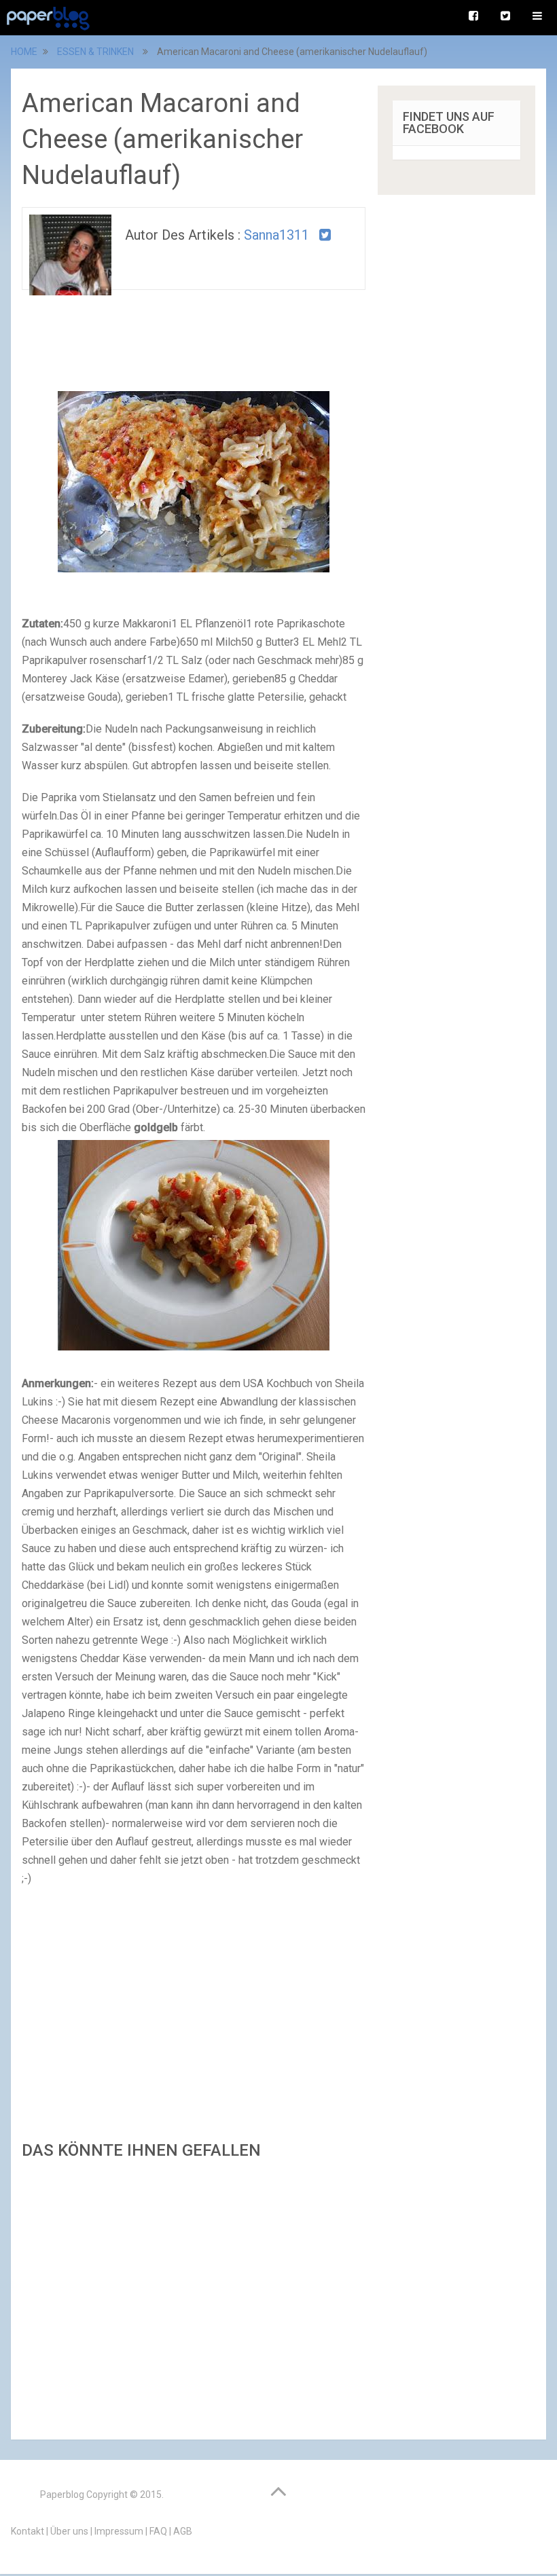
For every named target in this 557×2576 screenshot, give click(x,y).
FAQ (158, 2531)
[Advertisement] (194, 2296)
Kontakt (28, 2531)
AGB (183, 2531)
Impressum (119, 2531)
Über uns (69, 2531)
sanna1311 (276, 235)
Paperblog (62, 2495)
